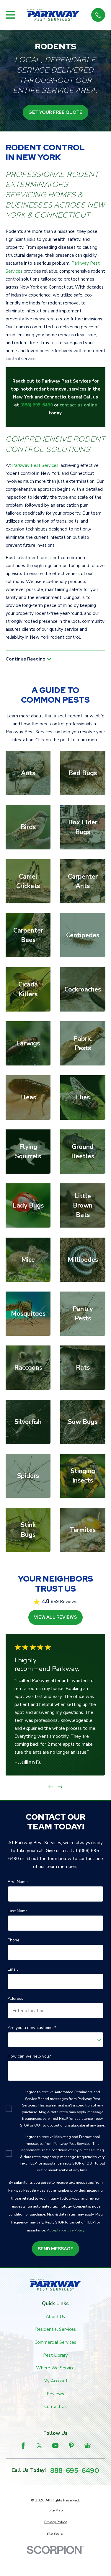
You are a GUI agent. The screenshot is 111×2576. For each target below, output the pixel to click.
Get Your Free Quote (55, 112)
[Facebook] (23, 2446)
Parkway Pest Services (35, 465)
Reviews (55, 2394)
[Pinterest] (71, 2446)
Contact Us (56, 2407)
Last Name (18, 1911)
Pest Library (56, 2355)
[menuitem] (56, 2510)
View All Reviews (55, 1617)
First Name (18, 1882)
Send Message (55, 2249)
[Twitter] (39, 2446)
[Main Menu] (10, 15)
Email (13, 1970)
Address (15, 1999)
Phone (14, 1940)
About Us (55, 2317)
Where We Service (55, 2368)
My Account (56, 2381)
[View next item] (60, 1787)
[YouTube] (55, 2446)
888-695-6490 (75, 2470)
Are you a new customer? (32, 2028)
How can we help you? (29, 2057)
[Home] (53, 15)
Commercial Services (55, 2342)
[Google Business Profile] (88, 2446)
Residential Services (56, 2329)
